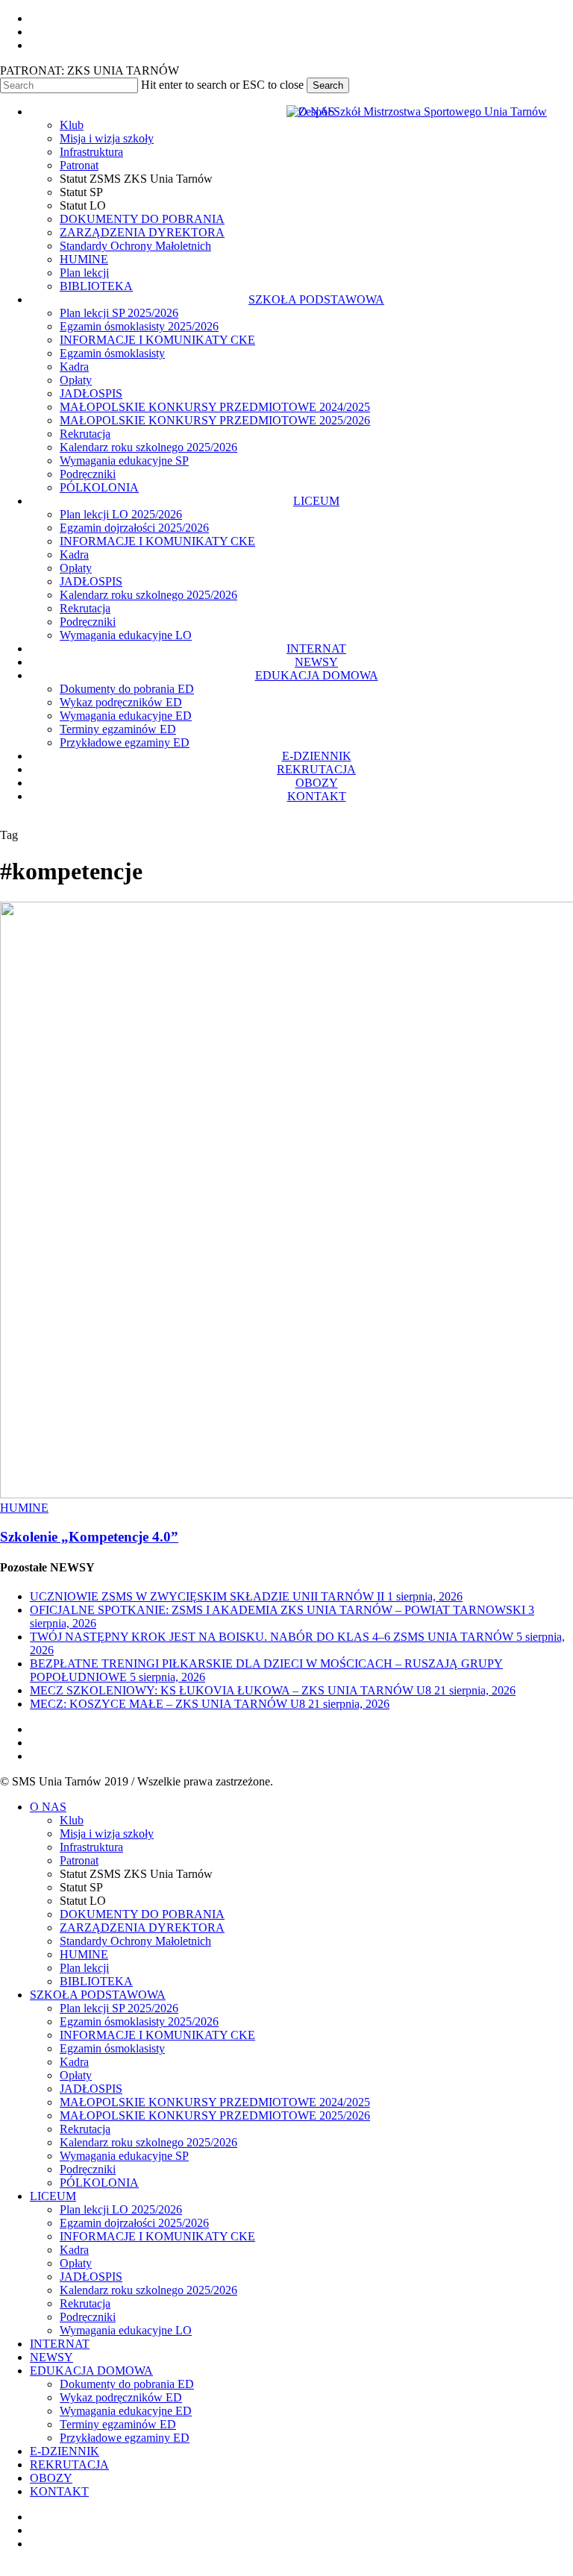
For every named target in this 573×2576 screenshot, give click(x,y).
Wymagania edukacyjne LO (126, 2330)
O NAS (48, 1807)
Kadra (74, 2062)
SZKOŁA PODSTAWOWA (98, 1995)
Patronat (79, 1860)
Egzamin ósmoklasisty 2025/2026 (139, 2021)
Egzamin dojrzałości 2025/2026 (134, 2223)
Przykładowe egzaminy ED (125, 2438)
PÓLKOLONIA (99, 2183)
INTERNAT (60, 2344)
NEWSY (51, 2357)
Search (328, 85)
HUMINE (24, 1508)
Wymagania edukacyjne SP (124, 2156)
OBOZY (51, 2478)
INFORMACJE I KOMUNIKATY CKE (157, 2035)
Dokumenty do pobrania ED (127, 2384)
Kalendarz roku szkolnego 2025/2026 (148, 2142)
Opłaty (76, 2075)
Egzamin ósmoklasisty (112, 2048)
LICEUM (53, 2196)
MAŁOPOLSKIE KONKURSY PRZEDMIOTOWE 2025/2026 (215, 2115)
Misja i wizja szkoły (107, 1834)
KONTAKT (59, 2491)
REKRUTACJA (69, 2465)
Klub (72, 1820)
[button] (4, 2569)
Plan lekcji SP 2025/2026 (119, 2008)
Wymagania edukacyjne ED (126, 2411)
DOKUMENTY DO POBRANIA (142, 1914)
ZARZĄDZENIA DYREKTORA (142, 1928)
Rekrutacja (85, 2129)
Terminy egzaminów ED (118, 2424)
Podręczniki (88, 2169)
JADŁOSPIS (91, 2089)
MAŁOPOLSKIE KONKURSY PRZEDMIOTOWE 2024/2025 (215, 2102)
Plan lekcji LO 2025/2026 (121, 2209)
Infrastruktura (91, 1847)
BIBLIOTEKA (96, 1981)
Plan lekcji (84, 1968)
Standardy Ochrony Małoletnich (135, 1941)
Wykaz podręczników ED (121, 2397)
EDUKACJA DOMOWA (91, 2371)
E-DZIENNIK (65, 2451)
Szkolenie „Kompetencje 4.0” (89, 1537)
